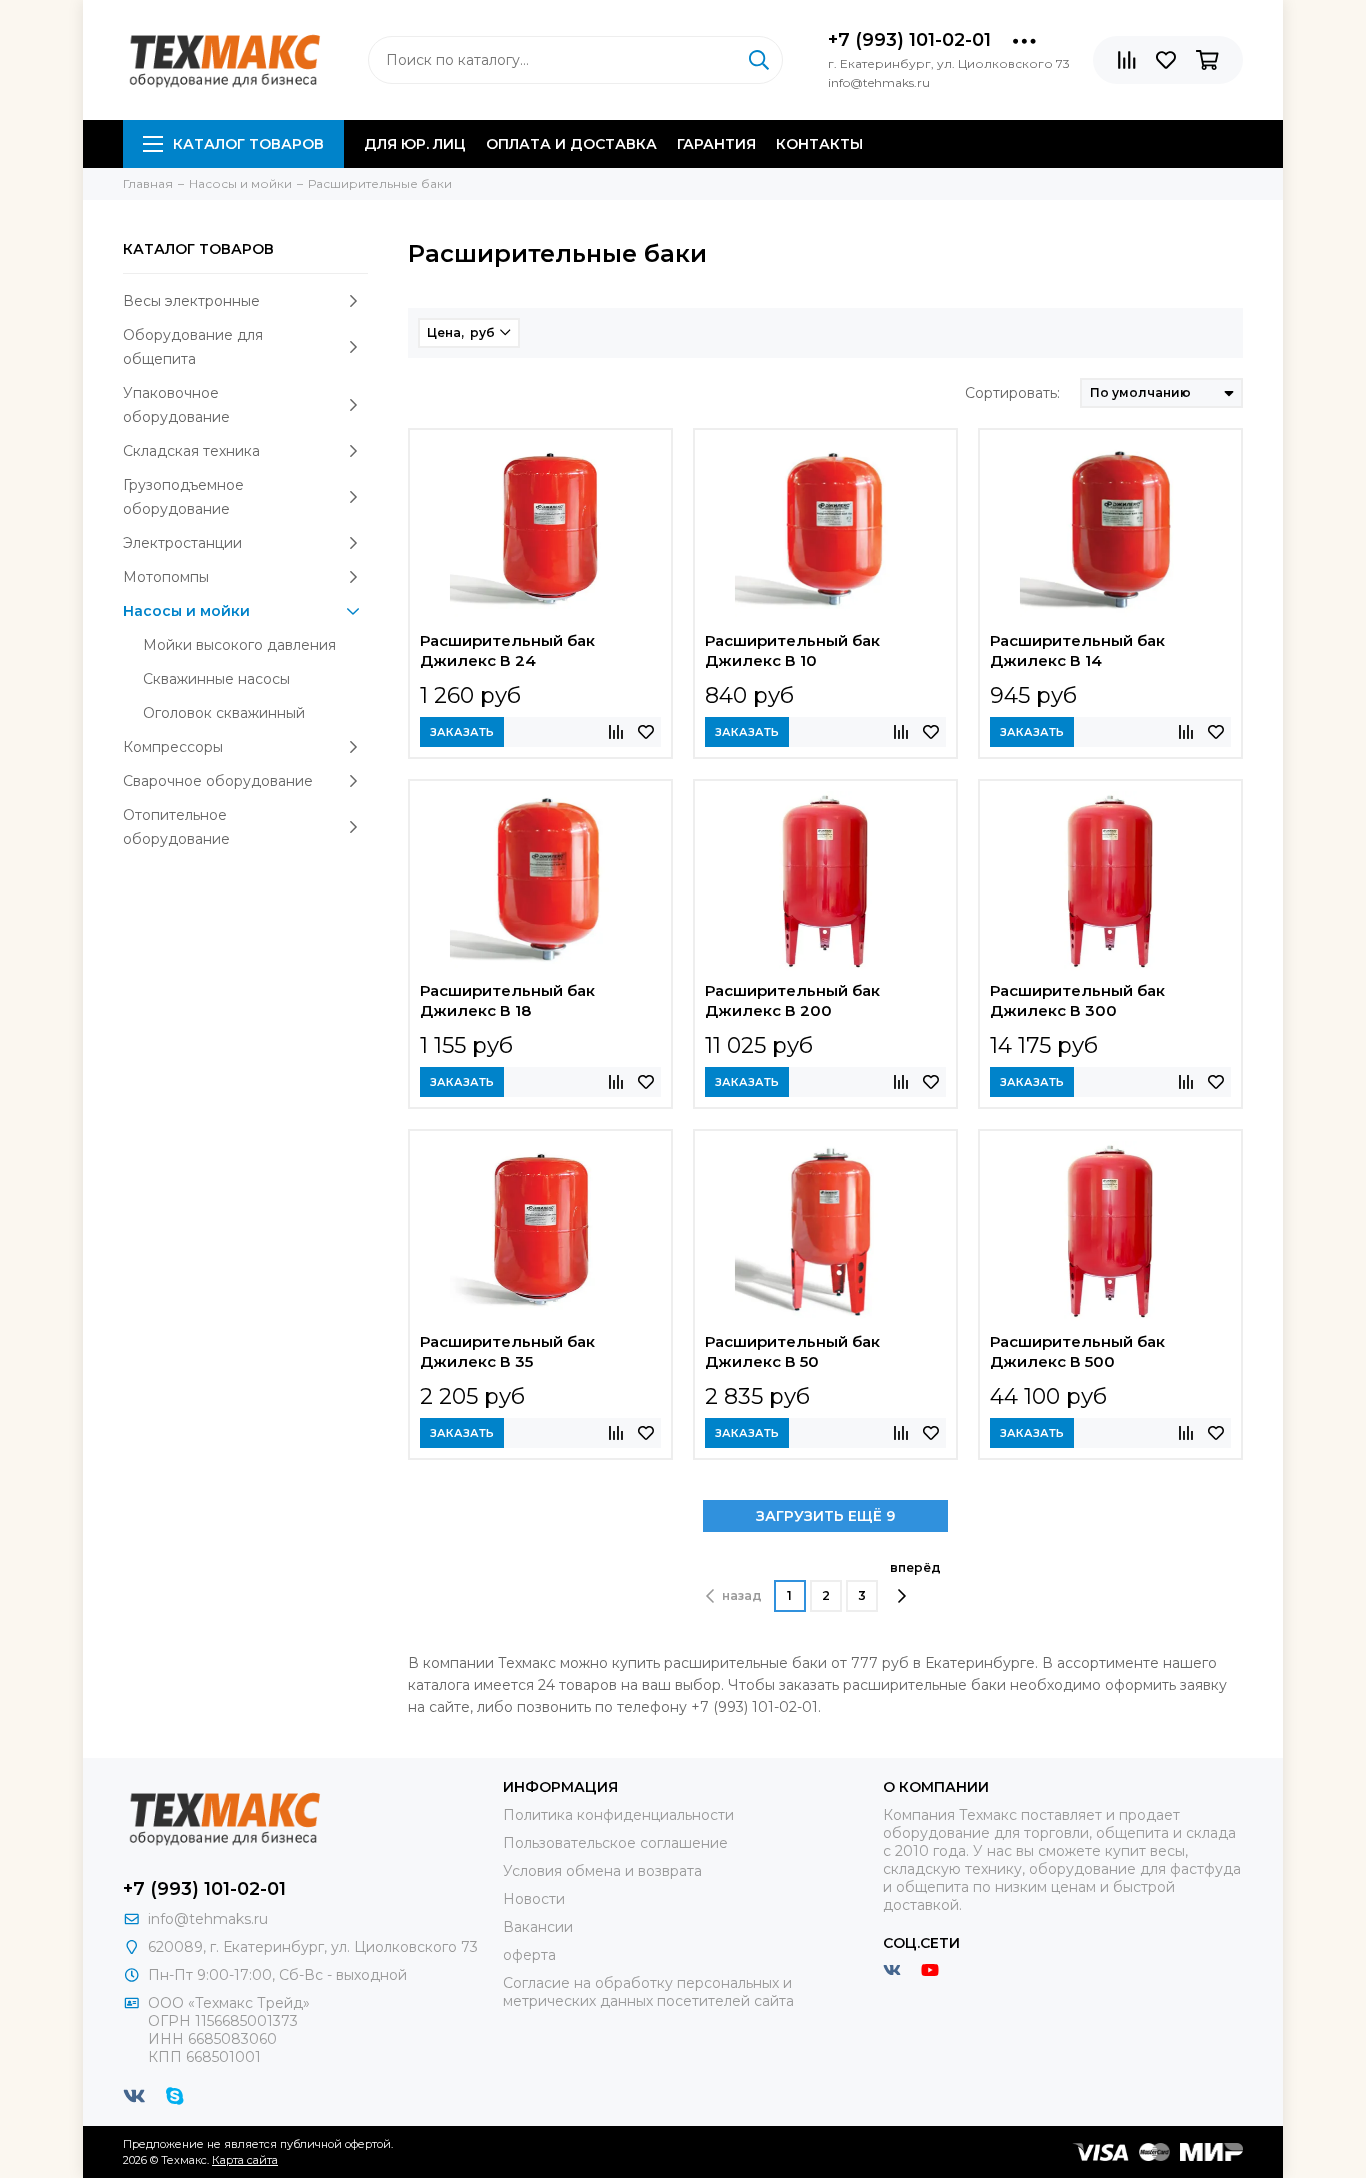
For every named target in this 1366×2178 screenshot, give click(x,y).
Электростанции (182, 543)
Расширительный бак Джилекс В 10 (792, 650)
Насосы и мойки (186, 611)
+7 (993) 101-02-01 (909, 40)
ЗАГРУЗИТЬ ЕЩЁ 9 (825, 1516)
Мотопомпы (166, 577)
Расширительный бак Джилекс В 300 (1077, 1000)
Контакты (819, 144)
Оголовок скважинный (224, 713)
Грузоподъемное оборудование (183, 497)
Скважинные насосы (216, 679)
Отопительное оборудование (176, 827)
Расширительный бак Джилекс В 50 (792, 1351)
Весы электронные (191, 301)
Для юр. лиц (415, 144)
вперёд (915, 1567)
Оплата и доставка (571, 144)
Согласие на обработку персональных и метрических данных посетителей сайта (648, 1992)
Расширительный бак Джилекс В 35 (507, 1351)
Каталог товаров (248, 144)
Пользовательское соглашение (615, 1843)
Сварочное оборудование (218, 781)
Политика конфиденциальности (618, 1815)
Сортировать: (1012, 393)
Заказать (462, 732)
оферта (529, 1955)
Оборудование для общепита (193, 347)
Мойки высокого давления (239, 645)
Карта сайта (245, 2160)
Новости (534, 1899)
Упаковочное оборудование (176, 405)
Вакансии (538, 1927)
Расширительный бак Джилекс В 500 (1077, 1351)
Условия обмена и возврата (602, 1871)
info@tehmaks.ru (208, 1919)
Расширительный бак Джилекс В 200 (792, 1000)
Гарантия (716, 144)
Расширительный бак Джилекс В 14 (1077, 650)
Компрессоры (173, 747)
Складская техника (191, 451)
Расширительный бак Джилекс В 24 (507, 650)
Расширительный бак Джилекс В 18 (507, 1000)
